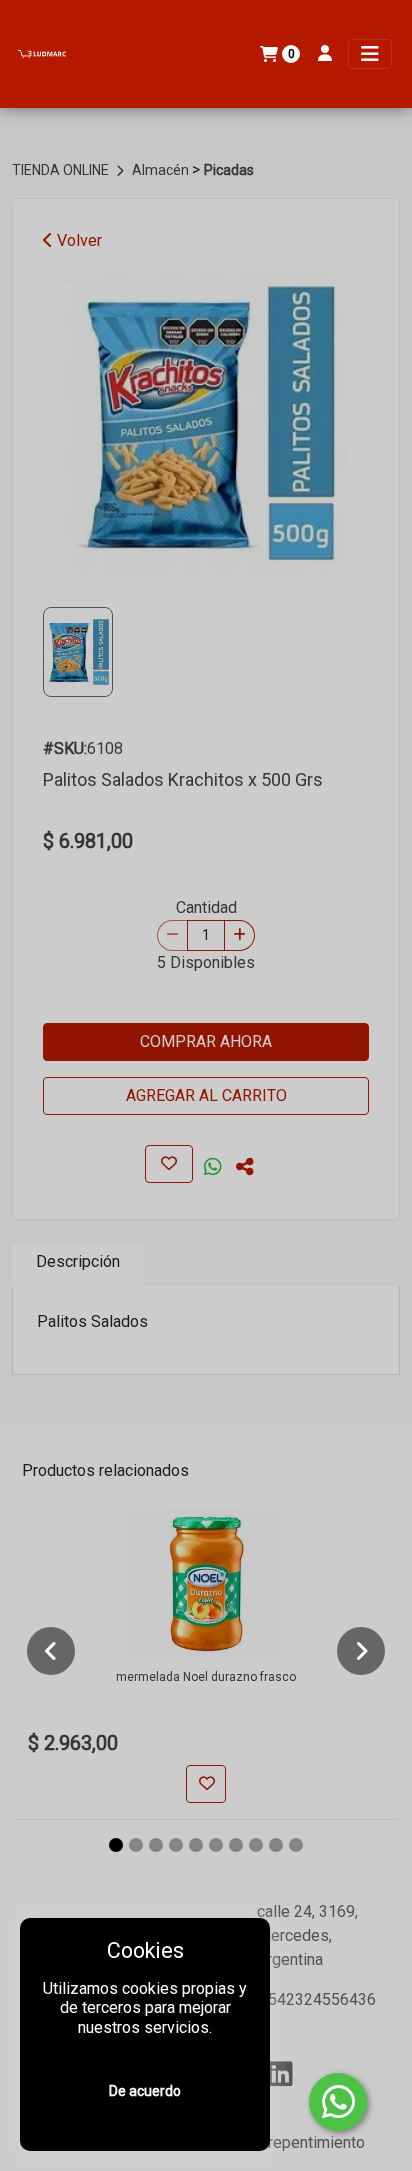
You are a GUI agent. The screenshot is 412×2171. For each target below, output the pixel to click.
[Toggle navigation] (370, 54)
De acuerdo (145, 2091)
